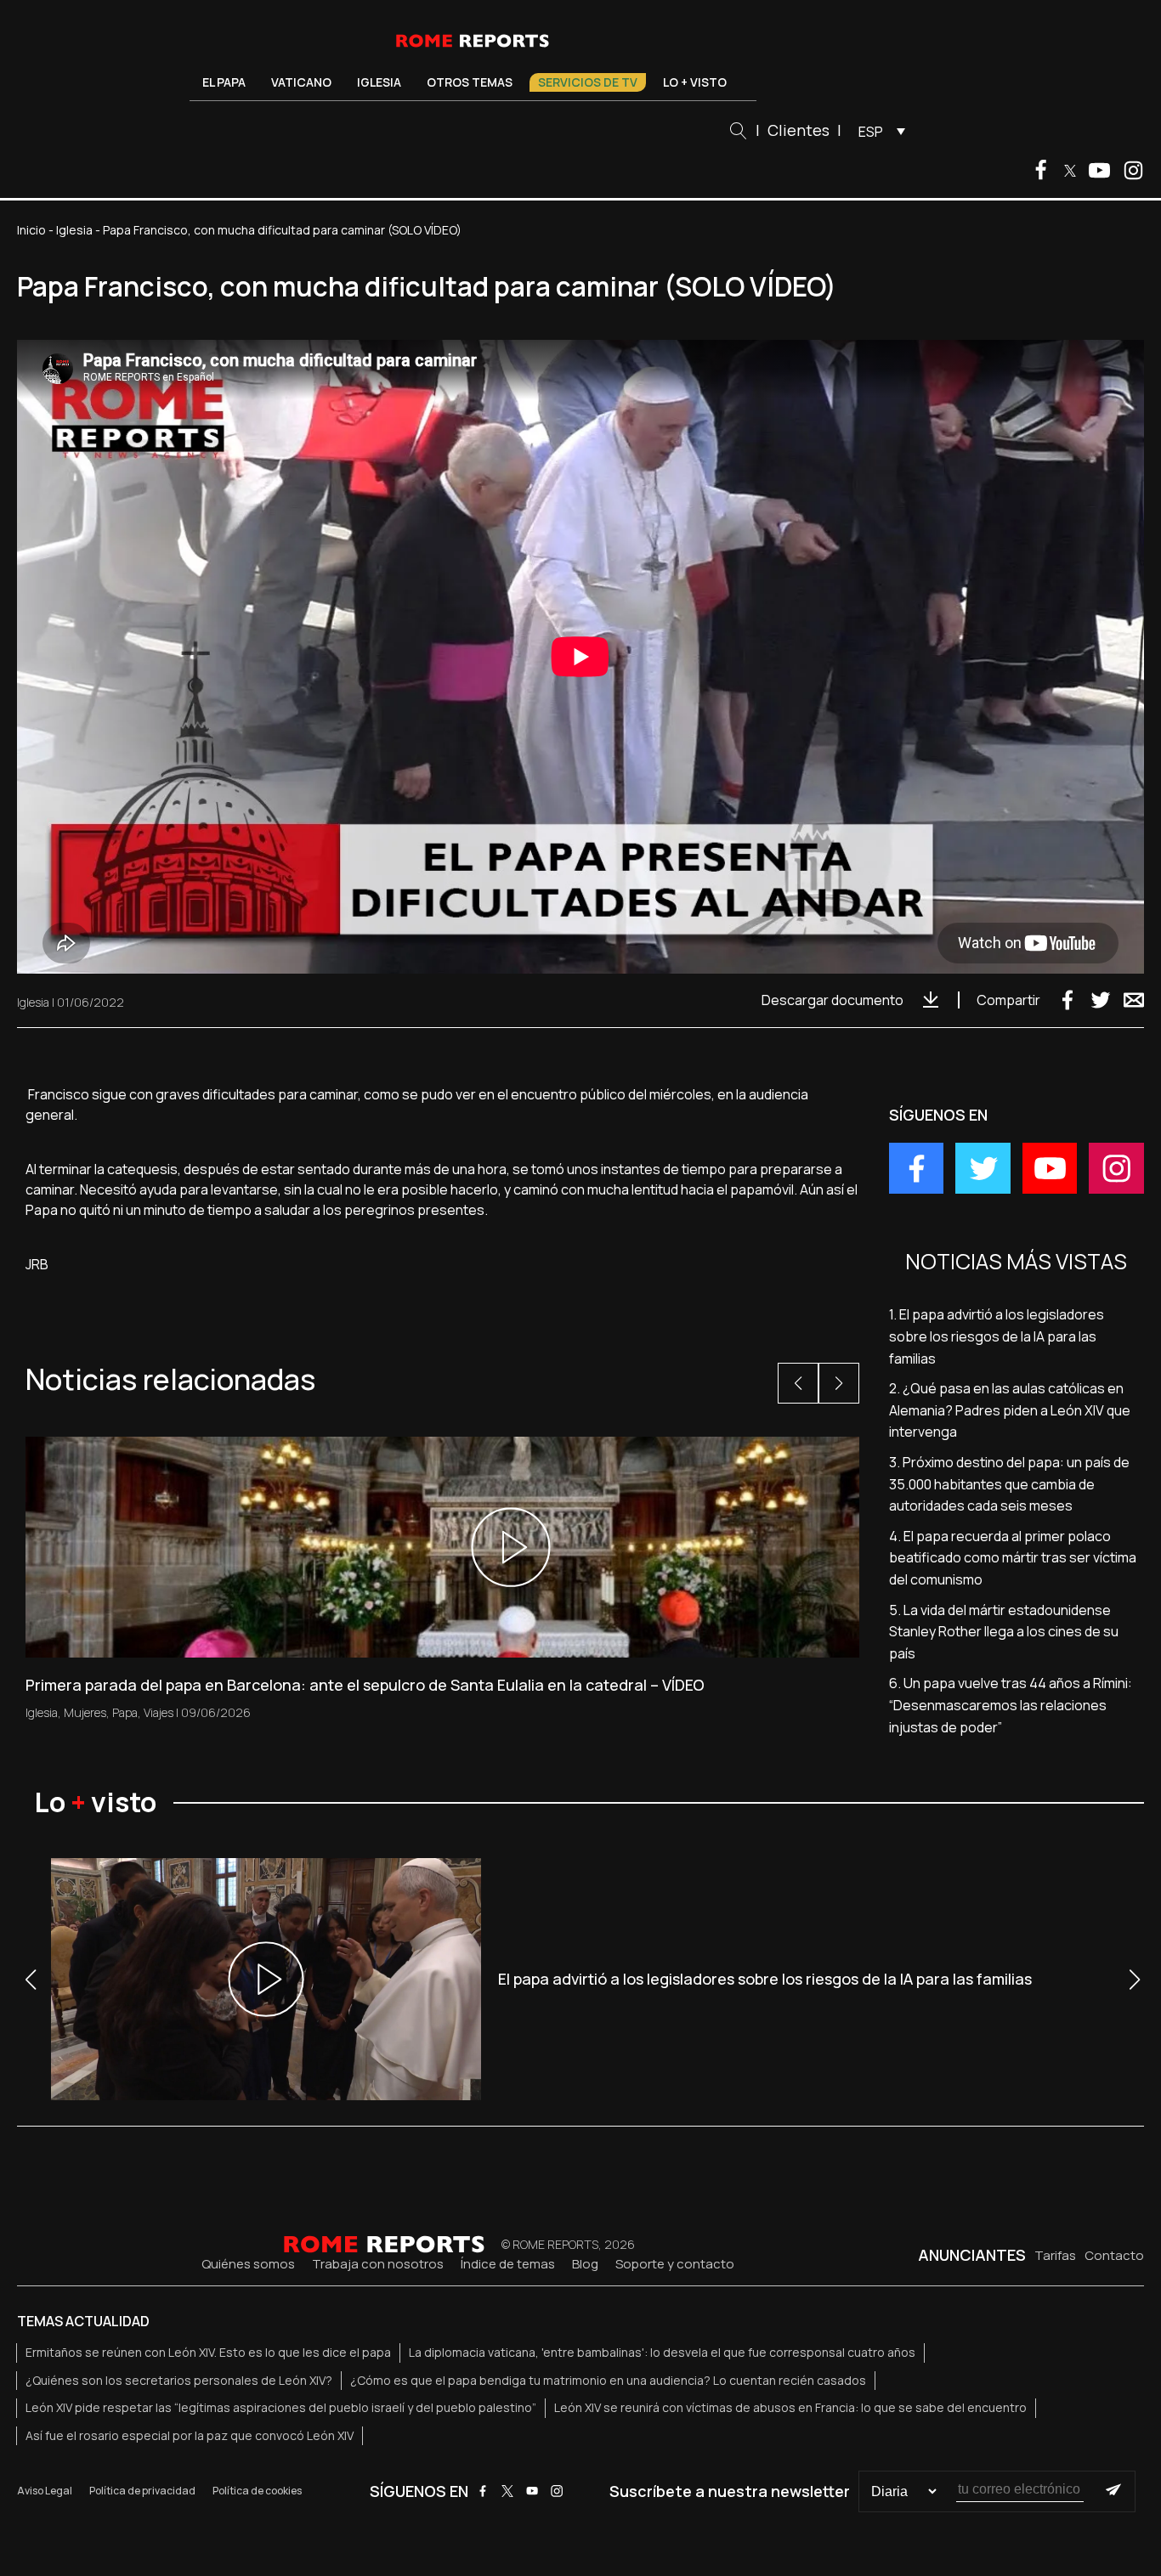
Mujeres (85, 1712)
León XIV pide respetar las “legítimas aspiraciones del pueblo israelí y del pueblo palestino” (281, 2407)
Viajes (159, 1712)
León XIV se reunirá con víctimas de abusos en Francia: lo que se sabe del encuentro (790, 2407)
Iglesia (379, 82)
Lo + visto (695, 82)
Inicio (31, 230)
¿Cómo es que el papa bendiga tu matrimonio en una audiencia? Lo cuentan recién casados (608, 2380)
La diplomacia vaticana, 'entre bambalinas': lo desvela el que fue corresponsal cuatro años (662, 2352)
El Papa (224, 82)
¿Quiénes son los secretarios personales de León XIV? (179, 2380)
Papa (125, 1712)
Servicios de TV (588, 82)
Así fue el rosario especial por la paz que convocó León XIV (190, 2435)
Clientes (799, 130)
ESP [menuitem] (871, 132)
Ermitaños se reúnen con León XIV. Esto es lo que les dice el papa (208, 2352)
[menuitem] (878, 131)
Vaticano (301, 82)
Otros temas (470, 82)
